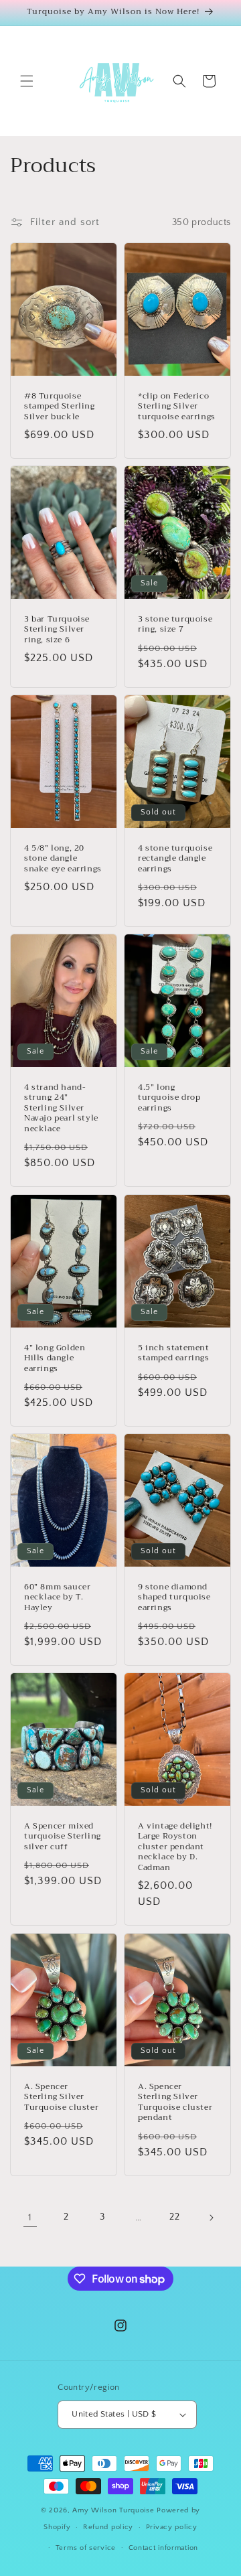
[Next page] (211, 2218)
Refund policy (108, 2527)
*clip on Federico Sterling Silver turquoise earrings (177, 407)
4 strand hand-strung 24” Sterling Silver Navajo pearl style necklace (61, 1108)
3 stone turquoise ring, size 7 (175, 625)
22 (174, 2217)
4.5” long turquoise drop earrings (169, 1098)
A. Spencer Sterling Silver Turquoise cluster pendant (175, 2102)
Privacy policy (172, 2527)
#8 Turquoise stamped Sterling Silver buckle (60, 407)
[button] (27, 81)
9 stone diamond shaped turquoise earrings (174, 1598)
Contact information (163, 2548)
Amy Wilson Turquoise (114, 2510)
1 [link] (30, 2217)
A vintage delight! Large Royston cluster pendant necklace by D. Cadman (175, 1847)
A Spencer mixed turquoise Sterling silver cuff (63, 1837)
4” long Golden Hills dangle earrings (55, 1358)
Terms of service (86, 2548)
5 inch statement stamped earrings (174, 1353)
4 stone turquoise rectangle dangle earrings (175, 858)
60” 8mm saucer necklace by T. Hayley (57, 1598)
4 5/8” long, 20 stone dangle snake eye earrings (63, 858)
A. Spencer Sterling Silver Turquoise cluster (61, 2097)
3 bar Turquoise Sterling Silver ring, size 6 (57, 630)
